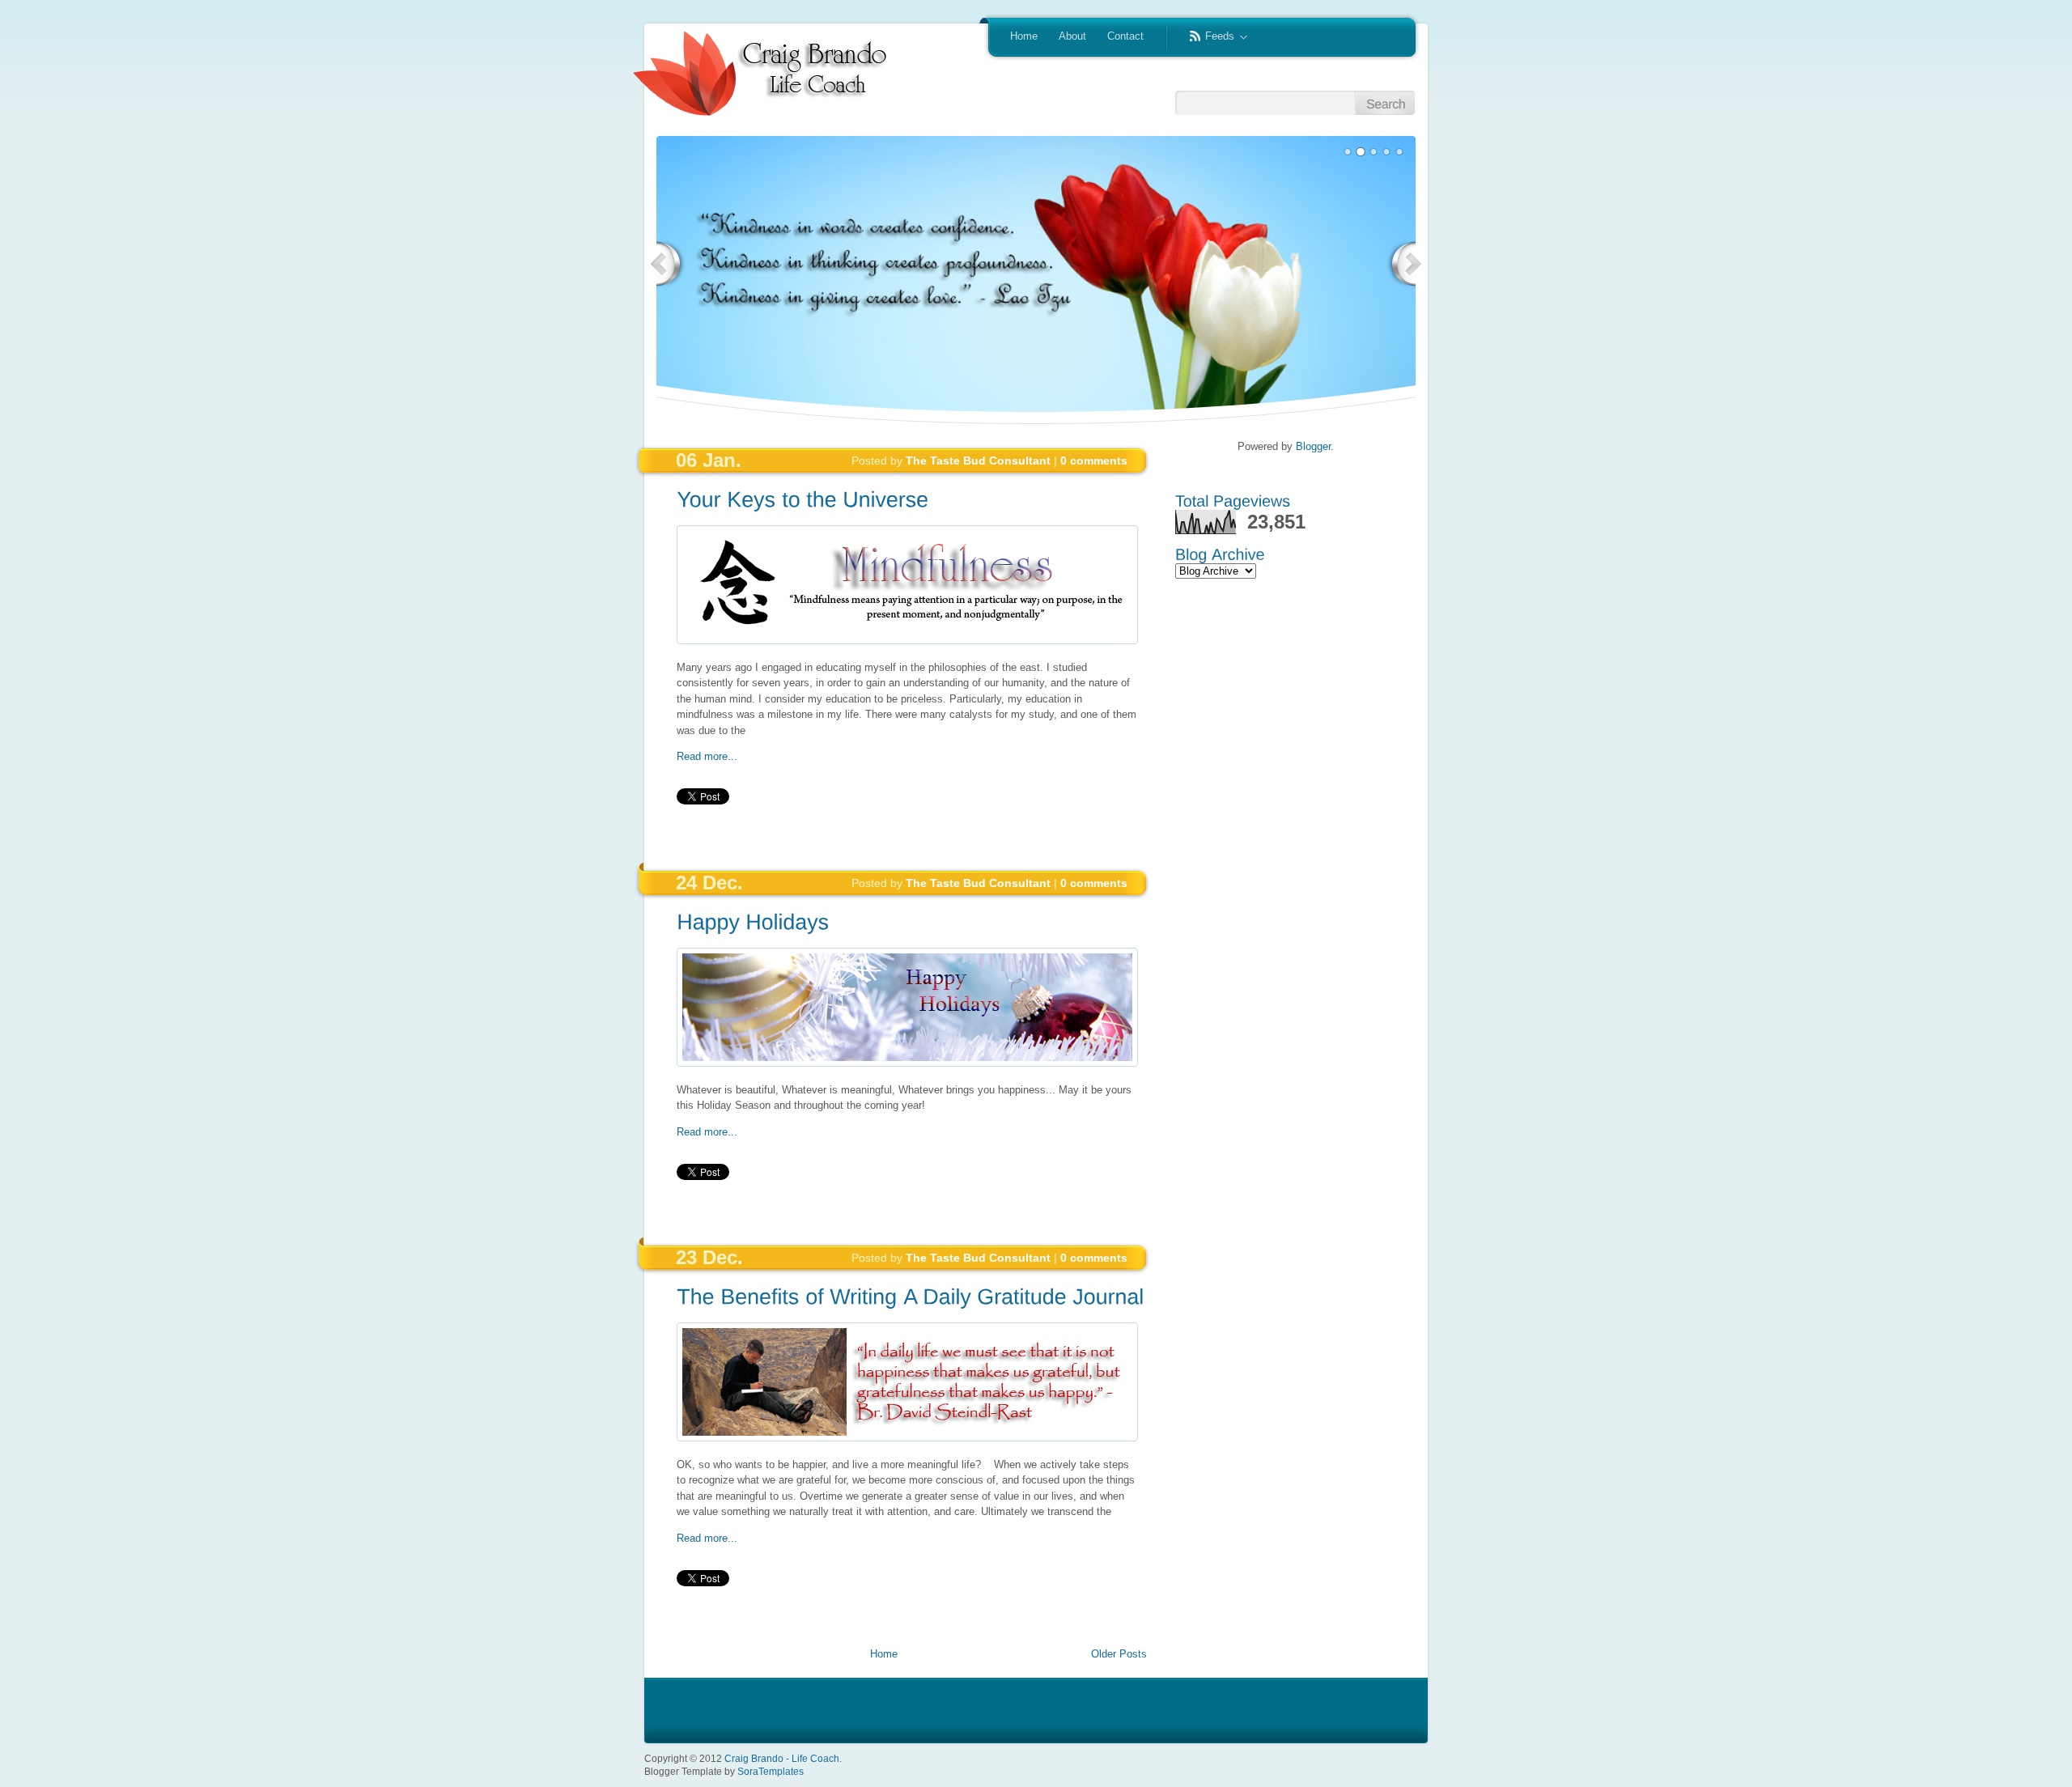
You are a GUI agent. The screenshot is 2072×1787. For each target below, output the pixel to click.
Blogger (1313, 446)
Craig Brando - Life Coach (782, 1758)
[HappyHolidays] (753, 921)
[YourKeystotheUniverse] (802, 499)
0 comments (1094, 461)
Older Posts (1119, 1654)
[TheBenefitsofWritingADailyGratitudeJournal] (910, 1296)
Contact (1125, 36)
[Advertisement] (771, 834)
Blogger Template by (724, 1772)
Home (1024, 36)
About (1072, 36)
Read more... (707, 756)
